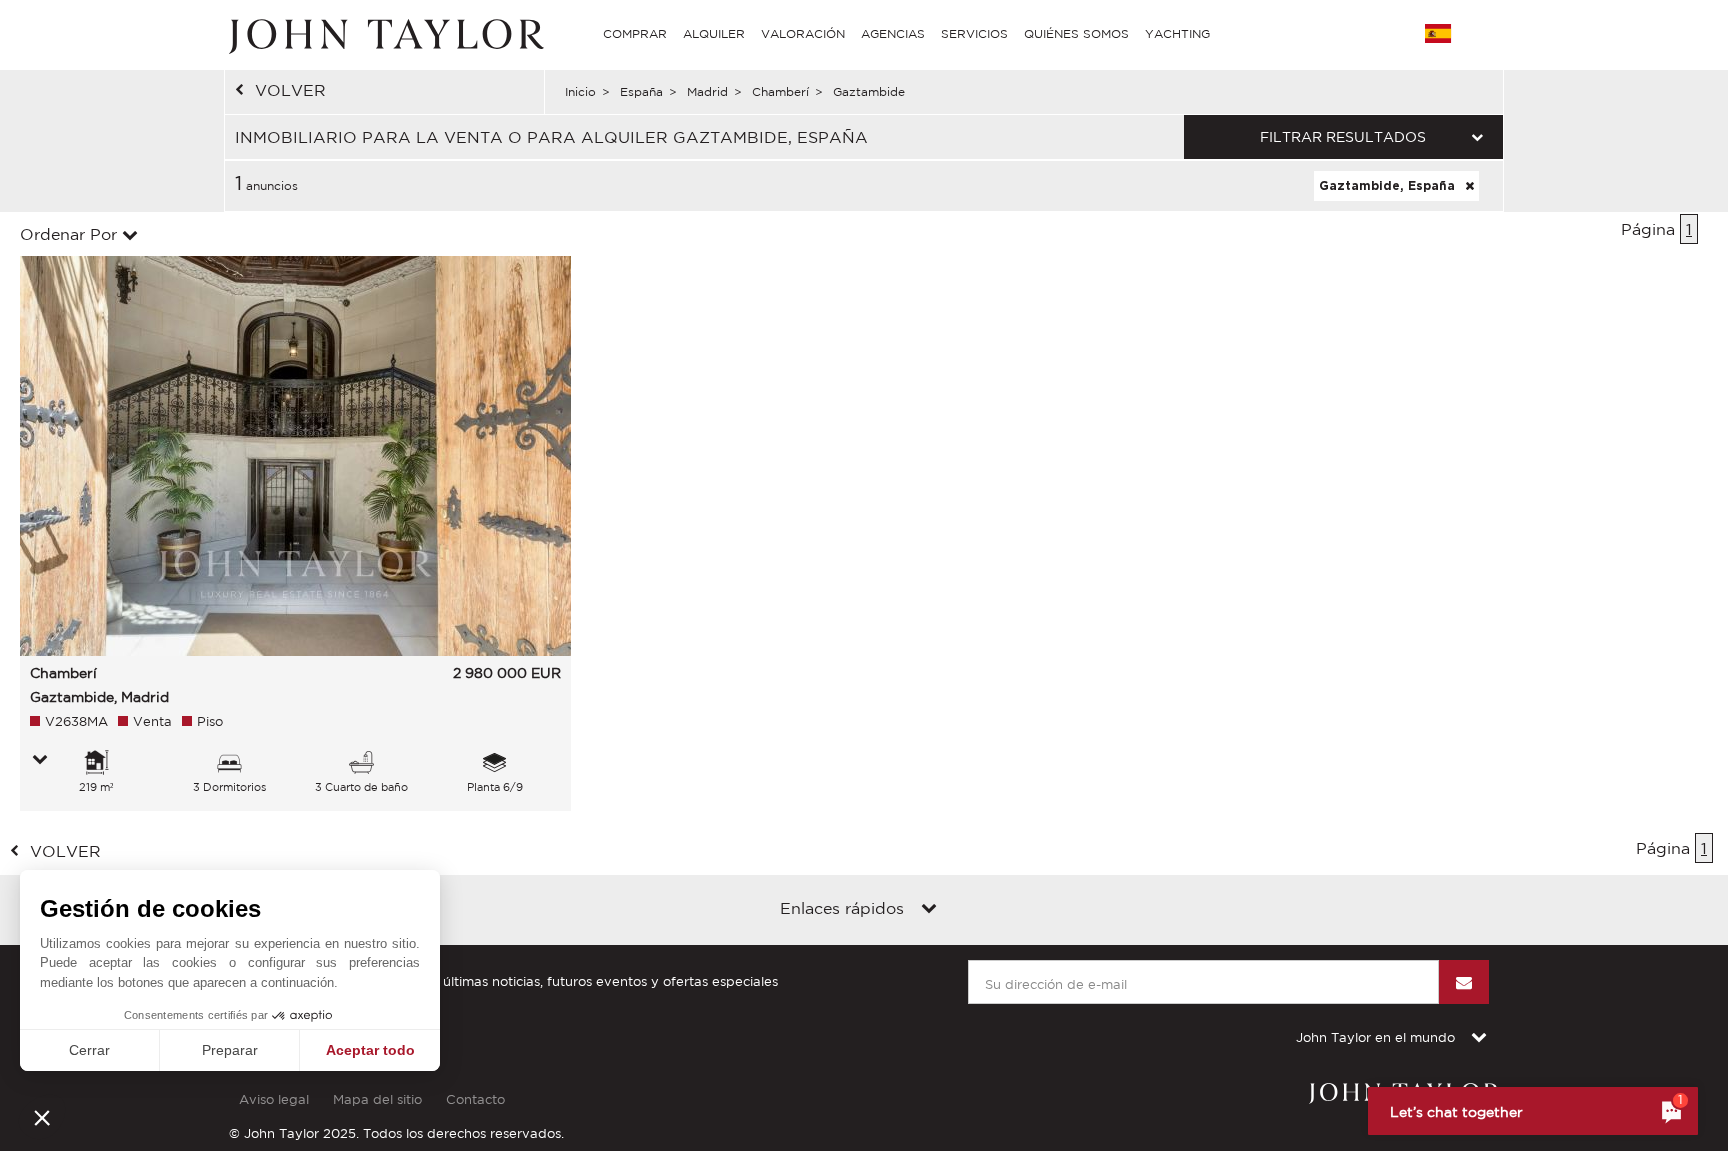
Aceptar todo (370, 1050)
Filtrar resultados (1343, 137)
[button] (42, 1117)
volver (290, 90)
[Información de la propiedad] (40, 761)
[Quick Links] (929, 910)
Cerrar (89, 1050)
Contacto (475, 1099)
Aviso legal (274, 1099)
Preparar (230, 1050)
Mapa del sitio (377, 1099)
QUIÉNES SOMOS (1076, 33)
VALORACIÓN (803, 33)
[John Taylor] (384, 34)
